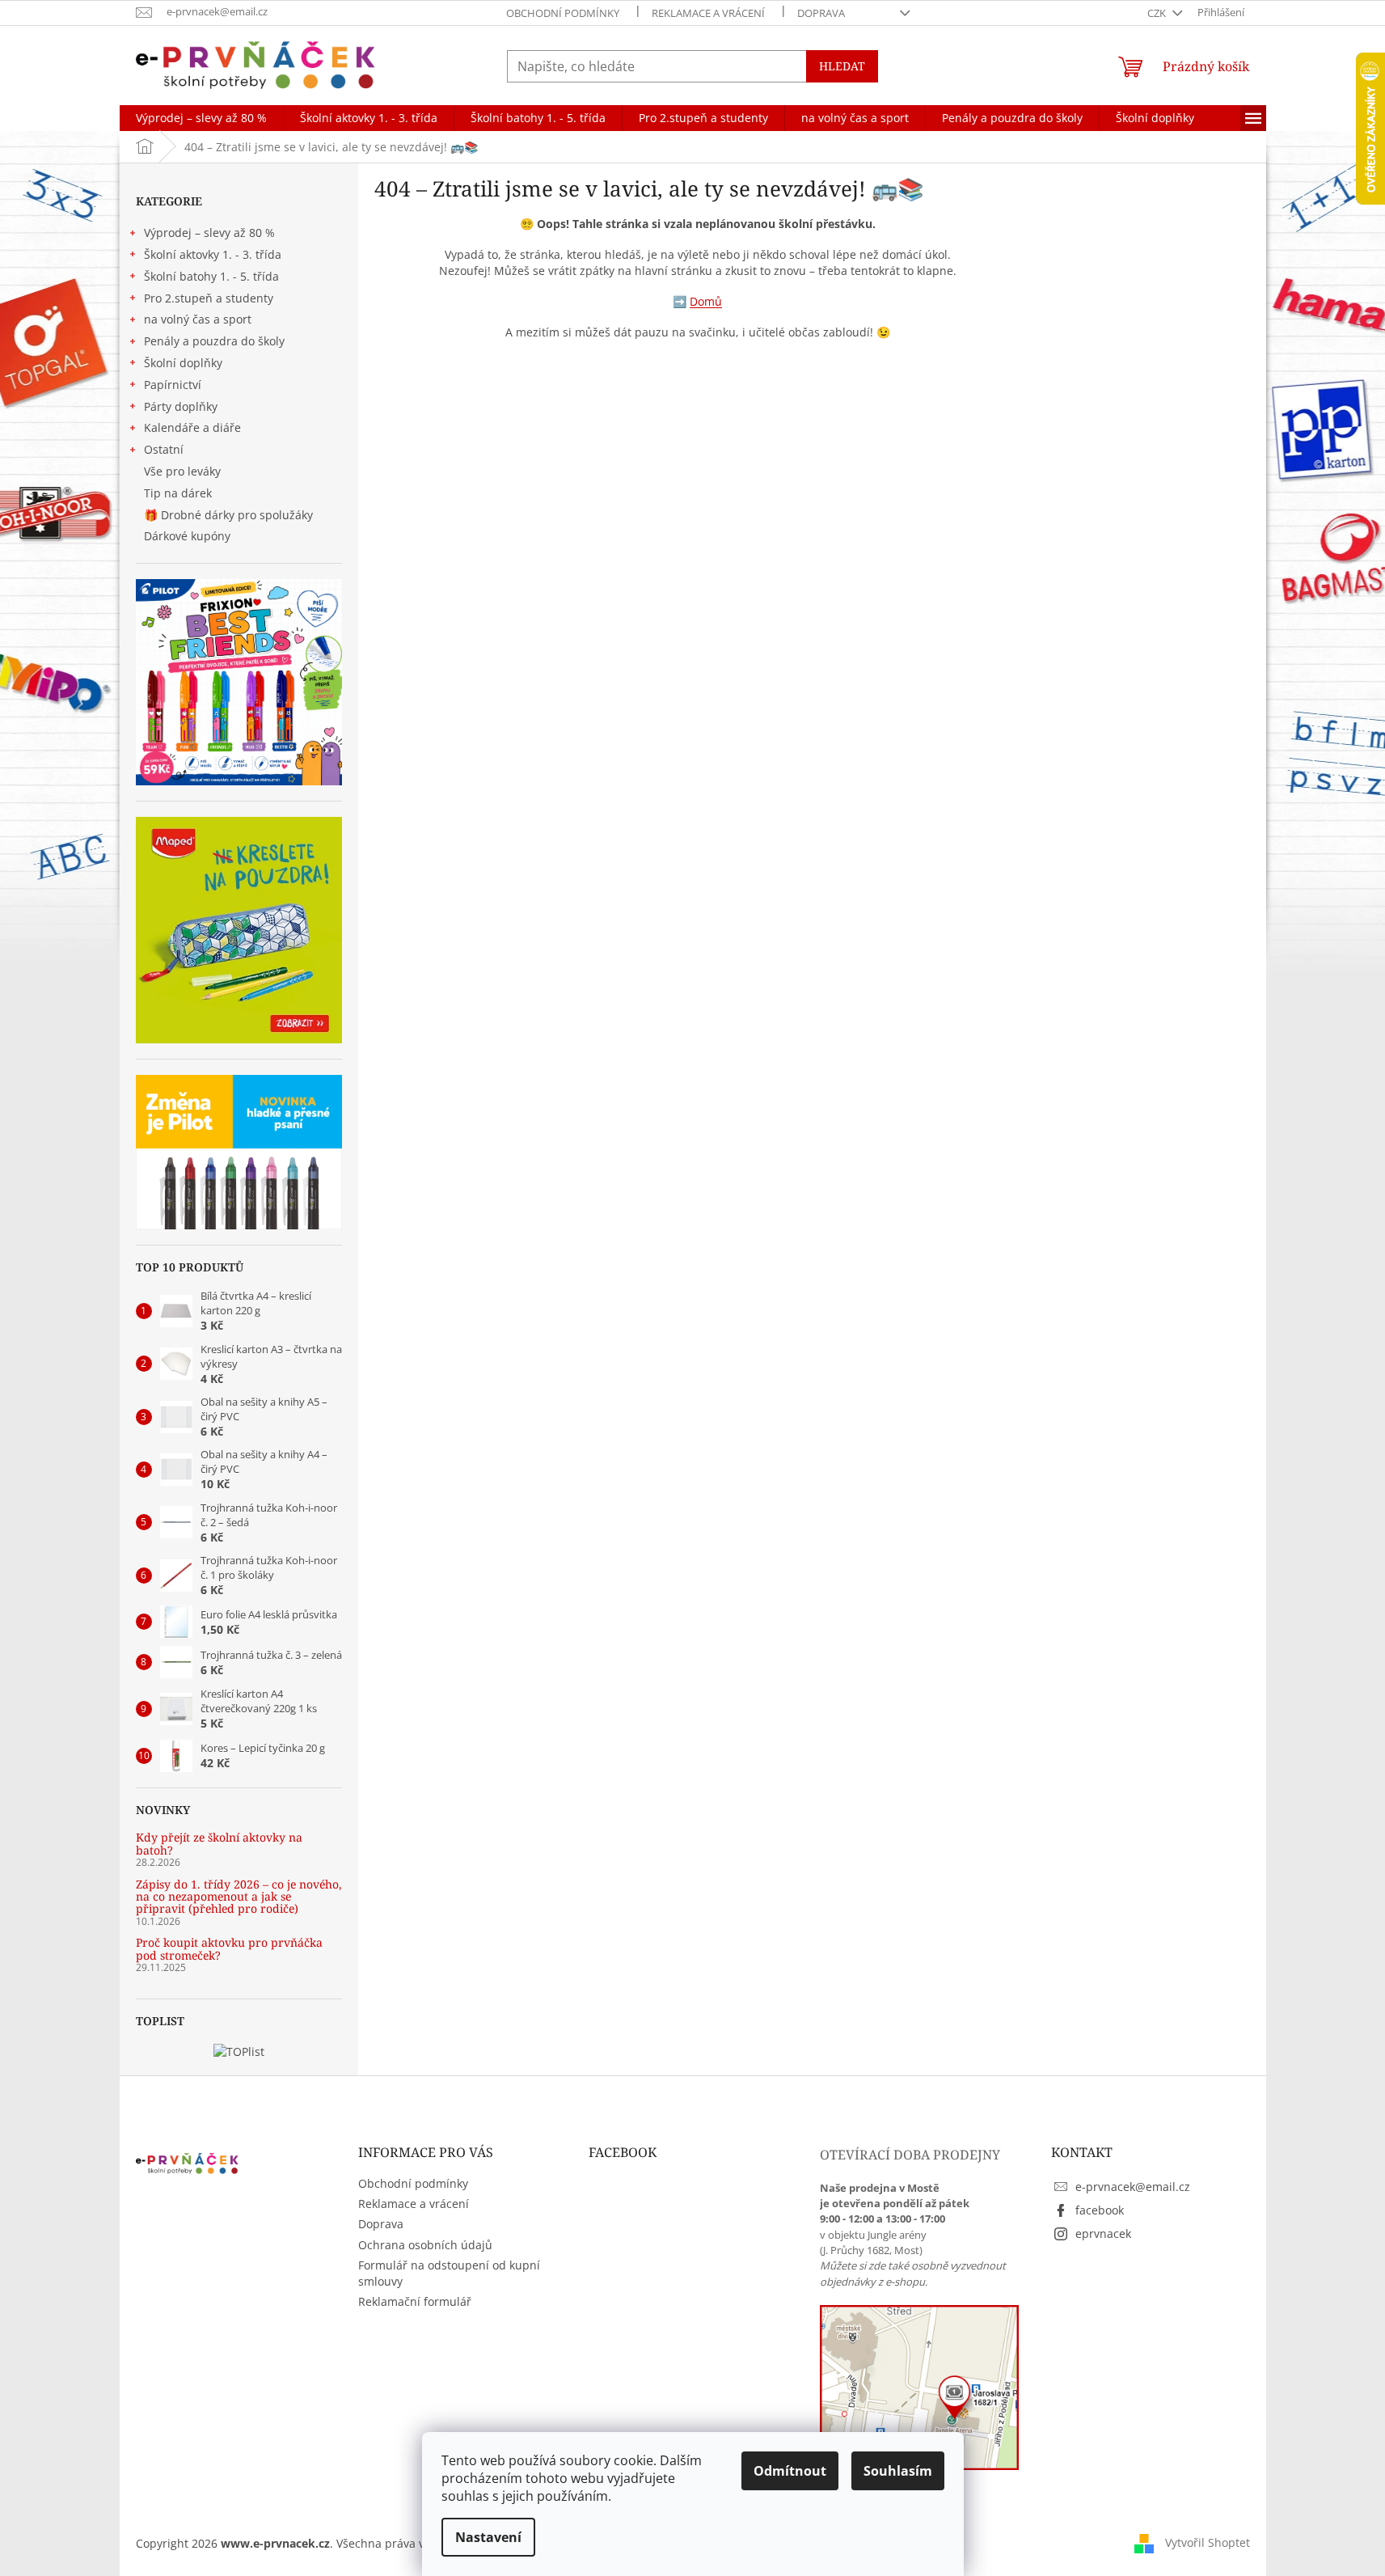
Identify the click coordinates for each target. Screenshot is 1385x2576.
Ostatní (164, 449)
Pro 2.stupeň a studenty (209, 298)
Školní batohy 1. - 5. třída (211, 276)
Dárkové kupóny (189, 536)
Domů (706, 301)
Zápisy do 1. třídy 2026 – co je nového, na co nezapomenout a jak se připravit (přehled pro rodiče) (239, 1897)
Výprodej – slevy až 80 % (209, 233)
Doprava (821, 13)
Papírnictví (173, 385)
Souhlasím (898, 2471)
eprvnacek (1103, 2233)
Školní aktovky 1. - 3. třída (213, 254)
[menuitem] (201, 118)
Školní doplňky (183, 363)
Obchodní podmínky (563, 13)
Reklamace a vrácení (708, 13)
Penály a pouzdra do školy (214, 341)
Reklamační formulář (415, 2301)
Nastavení (488, 2537)
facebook (1100, 2210)
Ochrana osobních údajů (425, 2245)
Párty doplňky (181, 406)
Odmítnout (790, 2471)
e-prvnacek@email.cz (1133, 2187)
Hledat (842, 66)
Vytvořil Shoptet (1208, 2542)
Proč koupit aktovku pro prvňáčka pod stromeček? (229, 1949)
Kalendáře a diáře (192, 427)
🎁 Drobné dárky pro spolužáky (228, 515)
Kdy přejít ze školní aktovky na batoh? (219, 1844)
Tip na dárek (178, 493)
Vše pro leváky (182, 471)
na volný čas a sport (198, 319)
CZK (1158, 13)
